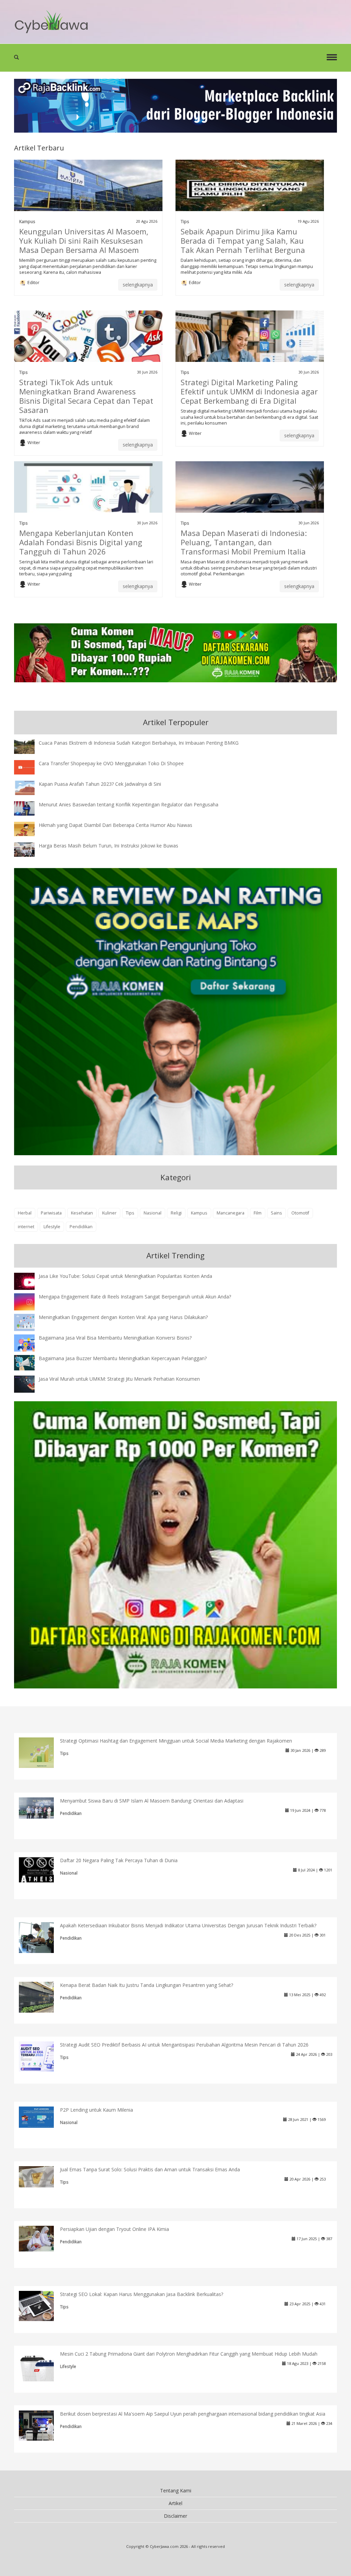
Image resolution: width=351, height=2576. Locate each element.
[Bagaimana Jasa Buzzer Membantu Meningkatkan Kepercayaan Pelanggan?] (29, 1362)
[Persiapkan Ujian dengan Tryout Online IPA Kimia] (42, 2238)
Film (258, 1213)
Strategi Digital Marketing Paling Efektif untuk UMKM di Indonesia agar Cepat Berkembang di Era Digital (249, 391)
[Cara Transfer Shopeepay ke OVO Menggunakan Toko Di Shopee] (29, 767)
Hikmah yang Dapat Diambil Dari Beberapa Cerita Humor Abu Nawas (116, 825)
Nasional (153, 1213)
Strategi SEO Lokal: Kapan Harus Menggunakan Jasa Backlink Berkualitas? (142, 2294)
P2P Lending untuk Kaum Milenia (96, 2110)
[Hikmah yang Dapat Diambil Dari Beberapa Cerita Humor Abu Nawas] (29, 828)
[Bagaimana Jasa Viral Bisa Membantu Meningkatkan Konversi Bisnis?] (29, 1344)
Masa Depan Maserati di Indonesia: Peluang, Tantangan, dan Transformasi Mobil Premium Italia (244, 542)
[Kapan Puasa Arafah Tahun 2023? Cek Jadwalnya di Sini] (29, 787)
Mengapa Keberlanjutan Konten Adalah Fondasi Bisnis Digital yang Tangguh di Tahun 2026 (81, 542)
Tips (185, 221)
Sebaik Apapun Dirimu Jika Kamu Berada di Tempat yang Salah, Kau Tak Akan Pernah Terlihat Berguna (243, 241)
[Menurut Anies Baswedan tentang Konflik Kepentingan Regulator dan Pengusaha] (29, 808)
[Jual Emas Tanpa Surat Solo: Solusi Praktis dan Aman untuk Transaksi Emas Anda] (42, 2176)
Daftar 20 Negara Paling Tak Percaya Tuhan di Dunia (119, 1860)
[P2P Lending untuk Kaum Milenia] (42, 2116)
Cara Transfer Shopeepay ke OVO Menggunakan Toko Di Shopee (111, 763)
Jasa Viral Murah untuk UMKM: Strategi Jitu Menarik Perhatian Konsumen (119, 1379)
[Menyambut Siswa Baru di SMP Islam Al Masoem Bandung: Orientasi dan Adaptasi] (42, 1808)
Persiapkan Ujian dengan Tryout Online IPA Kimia (114, 2229)
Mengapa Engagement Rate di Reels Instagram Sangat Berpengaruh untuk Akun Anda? (135, 1297)
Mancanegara (231, 1213)
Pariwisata (51, 1213)
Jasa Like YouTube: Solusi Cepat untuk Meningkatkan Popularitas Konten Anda (125, 1276)
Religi (176, 1213)
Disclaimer (175, 2516)
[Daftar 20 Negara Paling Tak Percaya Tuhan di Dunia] (42, 1869)
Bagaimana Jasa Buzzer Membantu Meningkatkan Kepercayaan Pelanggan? (123, 1358)
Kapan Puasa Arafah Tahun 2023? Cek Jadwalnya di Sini (100, 784)
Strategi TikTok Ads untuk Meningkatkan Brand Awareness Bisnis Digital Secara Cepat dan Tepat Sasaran (86, 396)
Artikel (175, 2503)
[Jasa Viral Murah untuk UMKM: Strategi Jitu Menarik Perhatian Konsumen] (29, 1384)
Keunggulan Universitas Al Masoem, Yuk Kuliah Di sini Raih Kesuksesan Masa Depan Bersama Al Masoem (84, 241)
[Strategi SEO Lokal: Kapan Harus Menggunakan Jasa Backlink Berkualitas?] (42, 2305)
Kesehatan (82, 1213)
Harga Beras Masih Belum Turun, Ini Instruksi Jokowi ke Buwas (108, 846)
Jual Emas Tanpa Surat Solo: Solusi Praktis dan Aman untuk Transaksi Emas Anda (150, 2169)
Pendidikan (81, 1227)
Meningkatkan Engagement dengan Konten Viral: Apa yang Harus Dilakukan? (123, 1317)
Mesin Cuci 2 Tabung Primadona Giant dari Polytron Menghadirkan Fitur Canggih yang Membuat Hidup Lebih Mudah (189, 2354)
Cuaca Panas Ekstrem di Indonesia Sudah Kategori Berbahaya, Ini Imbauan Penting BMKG (139, 743)
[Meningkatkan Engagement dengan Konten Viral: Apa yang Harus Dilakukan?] (29, 1322)
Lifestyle (52, 1227)
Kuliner (109, 1213)
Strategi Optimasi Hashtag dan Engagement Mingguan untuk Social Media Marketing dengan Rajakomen (176, 1741)
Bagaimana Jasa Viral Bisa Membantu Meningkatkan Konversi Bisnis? (115, 1338)
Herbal (25, 1213)
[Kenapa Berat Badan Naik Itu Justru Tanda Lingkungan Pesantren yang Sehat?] (42, 1998)
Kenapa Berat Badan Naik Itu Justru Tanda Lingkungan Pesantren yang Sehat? (147, 1985)
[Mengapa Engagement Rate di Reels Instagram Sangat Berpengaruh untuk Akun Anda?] (29, 1301)
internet (26, 1227)
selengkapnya (138, 285)
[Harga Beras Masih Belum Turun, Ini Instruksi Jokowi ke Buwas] (29, 849)
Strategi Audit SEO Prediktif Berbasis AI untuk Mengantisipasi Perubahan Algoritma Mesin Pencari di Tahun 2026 (184, 2045)
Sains (276, 1213)
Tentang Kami (176, 2490)
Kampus (27, 221)
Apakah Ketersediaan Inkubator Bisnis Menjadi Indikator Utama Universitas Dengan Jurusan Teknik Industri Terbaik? (188, 1925)
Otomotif (300, 1213)
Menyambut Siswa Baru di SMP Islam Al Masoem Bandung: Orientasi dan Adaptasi (152, 1801)
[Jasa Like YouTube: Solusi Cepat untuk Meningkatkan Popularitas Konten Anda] (29, 1282)
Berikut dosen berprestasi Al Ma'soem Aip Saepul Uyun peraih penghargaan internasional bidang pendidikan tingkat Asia (193, 2414)
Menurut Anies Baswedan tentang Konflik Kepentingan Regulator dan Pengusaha (129, 804)
